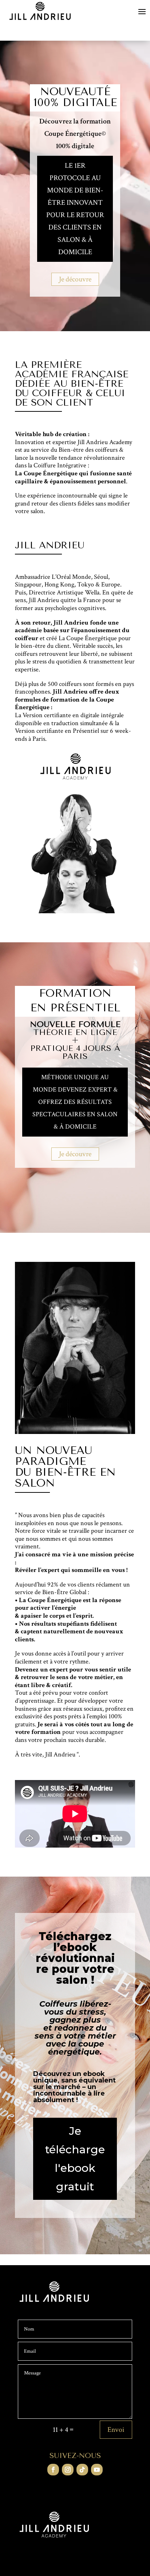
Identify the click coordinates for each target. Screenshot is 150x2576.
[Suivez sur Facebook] (53, 2470)
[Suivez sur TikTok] (82, 2470)
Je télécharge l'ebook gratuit (75, 2159)
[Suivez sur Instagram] (68, 2470)
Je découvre (75, 279)
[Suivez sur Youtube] (97, 2470)
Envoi (116, 2430)
